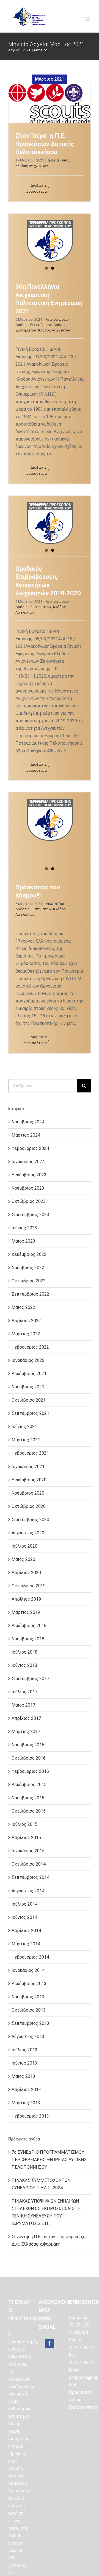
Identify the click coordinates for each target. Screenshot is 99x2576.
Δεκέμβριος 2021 (29, 1374)
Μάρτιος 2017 (26, 1732)
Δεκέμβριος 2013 (29, 1984)
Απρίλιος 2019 (26, 1599)
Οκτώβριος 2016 (29, 1758)
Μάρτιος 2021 (26, 1440)
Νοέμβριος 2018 (28, 1639)
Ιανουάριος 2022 (28, 1360)
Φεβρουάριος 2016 (30, 1771)
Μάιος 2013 (23, 2076)
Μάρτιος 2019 (26, 1612)
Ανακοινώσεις (57, 319)
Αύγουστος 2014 (28, 1891)
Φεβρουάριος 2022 (30, 1347)
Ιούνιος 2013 (24, 2063)
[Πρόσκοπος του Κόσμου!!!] (50, 823)
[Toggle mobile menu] (88, 19)
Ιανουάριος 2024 (28, 1162)
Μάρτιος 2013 (26, 2103)
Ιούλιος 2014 (24, 1904)
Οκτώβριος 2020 (29, 1506)
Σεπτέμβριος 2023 (30, 1215)
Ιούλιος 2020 (24, 1546)
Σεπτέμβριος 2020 (30, 1520)
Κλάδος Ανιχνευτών (32, 166)
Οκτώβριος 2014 (29, 1864)
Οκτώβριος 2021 (29, 1400)
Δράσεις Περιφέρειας (34, 325)
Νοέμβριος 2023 (28, 1188)
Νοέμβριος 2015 (28, 1798)
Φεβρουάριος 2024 (30, 1148)
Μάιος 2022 (23, 1307)
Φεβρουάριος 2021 (30, 1453)
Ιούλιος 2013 (24, 2050)
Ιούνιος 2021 (24, 1427)
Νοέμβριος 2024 (28, 1122)
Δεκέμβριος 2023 (29, 1175)
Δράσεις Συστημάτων (33, 607)
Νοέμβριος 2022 (28, 1268)
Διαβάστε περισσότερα (36, 188)
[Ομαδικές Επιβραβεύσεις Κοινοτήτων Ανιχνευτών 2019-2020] (50, 526)
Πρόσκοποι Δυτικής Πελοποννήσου (84, 2400)
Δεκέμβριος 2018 (29, 1626)
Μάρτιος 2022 (26, 1334)
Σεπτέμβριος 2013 (30, 2023)
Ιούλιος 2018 (24, 1652)
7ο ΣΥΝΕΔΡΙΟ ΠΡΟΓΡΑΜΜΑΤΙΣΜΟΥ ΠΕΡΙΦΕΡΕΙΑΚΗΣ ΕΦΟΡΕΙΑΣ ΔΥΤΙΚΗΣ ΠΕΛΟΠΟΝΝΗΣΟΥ (49, 2160)
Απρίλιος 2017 (26, 1718)
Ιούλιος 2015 (24, 1824)
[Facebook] (50, 2343)
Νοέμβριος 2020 (28, 1493)
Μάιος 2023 (23, 1241)
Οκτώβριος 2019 (29, 1586)
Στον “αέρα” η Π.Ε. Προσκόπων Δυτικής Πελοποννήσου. (45, 144)
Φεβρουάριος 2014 (30, 1957)
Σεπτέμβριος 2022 (30, 1294)
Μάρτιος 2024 (26, 1135)
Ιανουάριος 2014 (28, 1970)
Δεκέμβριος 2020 (29, 1480)
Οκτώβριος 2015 (29, 1811)
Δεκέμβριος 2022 (29, 1254)
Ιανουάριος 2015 (28, 1851)
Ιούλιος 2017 (24, 1692)
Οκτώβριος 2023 (29, 1201)
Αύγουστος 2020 (28, 1533)
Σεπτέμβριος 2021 (30, 1413)
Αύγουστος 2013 (28, 2037)
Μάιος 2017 (23, 1705)
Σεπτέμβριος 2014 (30, 1877)
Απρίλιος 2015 (26, 1838)
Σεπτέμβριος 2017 (30, 1679)
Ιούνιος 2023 (24, 1228)
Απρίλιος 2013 (26, 2090)
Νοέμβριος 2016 (28, 1745)
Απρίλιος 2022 (26, 1321)
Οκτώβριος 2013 (29, 2010)
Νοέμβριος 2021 (28, 1387)
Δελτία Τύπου (59, 160)
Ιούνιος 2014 (24, 1917)
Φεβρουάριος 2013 (30, 2116)
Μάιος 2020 (23, 1559)
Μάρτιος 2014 (26, 1944)
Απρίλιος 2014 (26, 1931)
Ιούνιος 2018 (24, 1665)
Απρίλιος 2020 (26, 1573)
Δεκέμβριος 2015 (29, 1785)
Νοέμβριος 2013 (28, 1997)
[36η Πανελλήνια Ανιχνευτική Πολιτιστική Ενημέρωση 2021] (50, 244)
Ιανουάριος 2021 (28, 1467)
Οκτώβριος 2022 (29, 1281)
